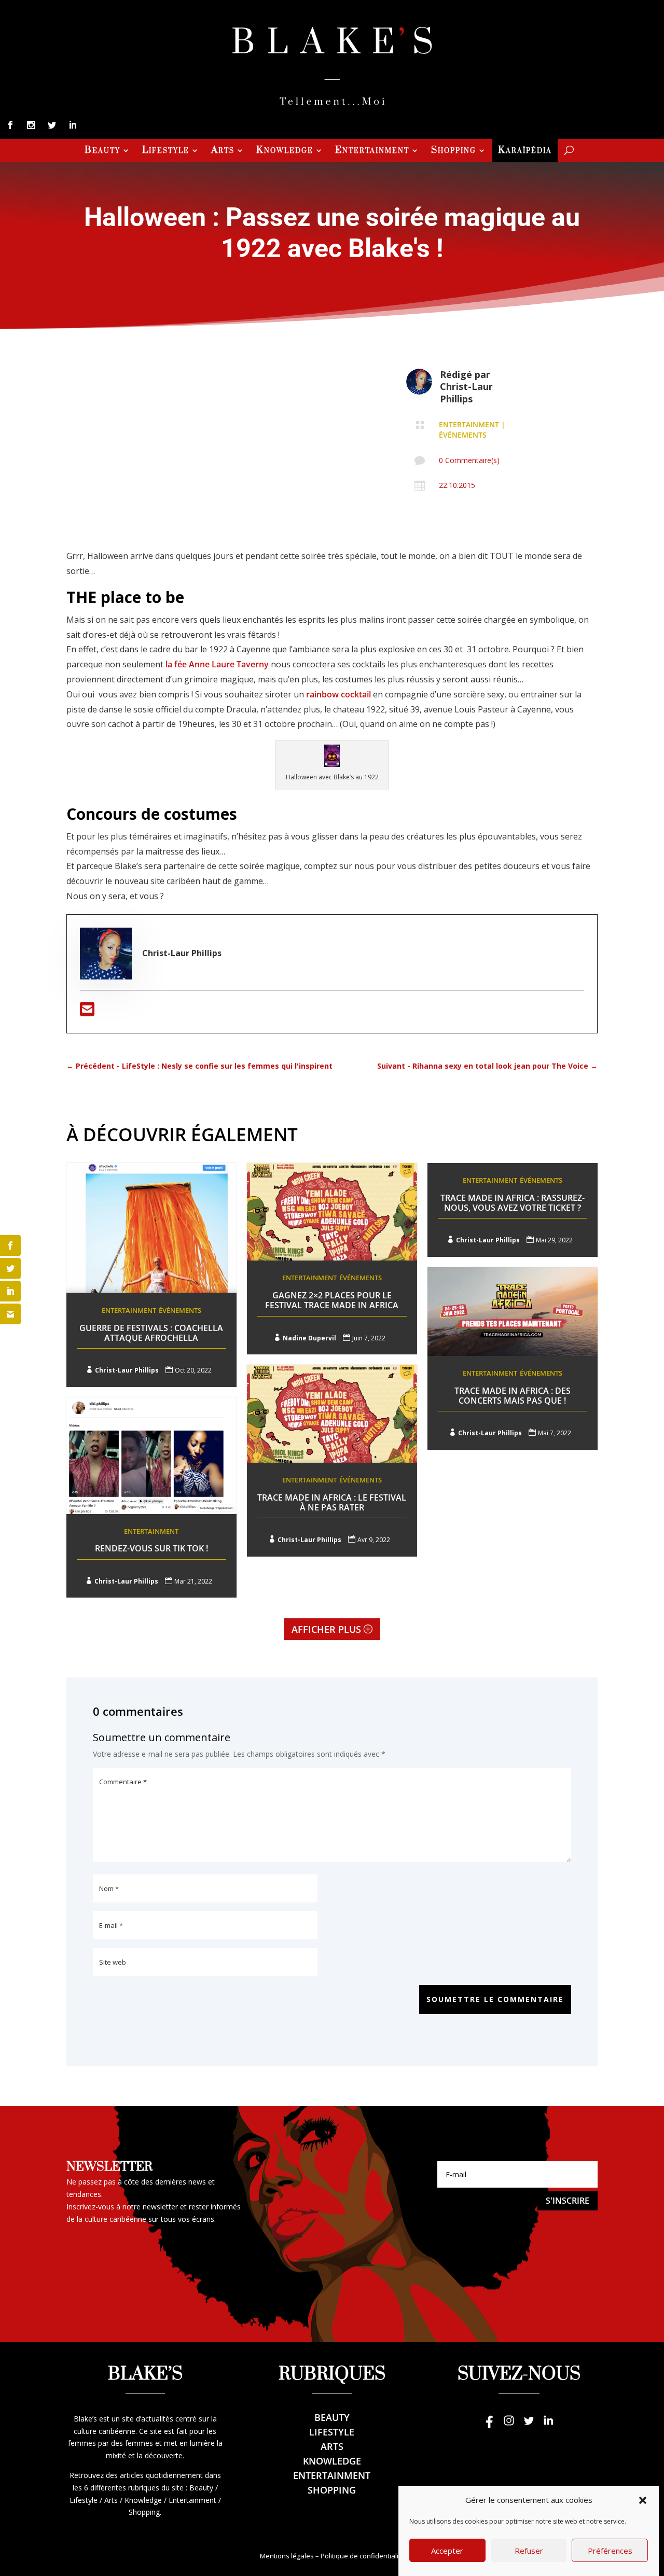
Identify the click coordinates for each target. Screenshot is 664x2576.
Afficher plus (326, 1629)
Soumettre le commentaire (495, 1999)
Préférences (610, 2551)
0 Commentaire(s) (469, 460)
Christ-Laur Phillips (466, 392)
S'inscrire (568, 2201)
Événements (463, 435)
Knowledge (285, 151)
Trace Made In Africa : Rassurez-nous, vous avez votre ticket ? (513, 1203)
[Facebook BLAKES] (489, 2425)
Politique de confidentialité (363, 2556)
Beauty (102, 151)
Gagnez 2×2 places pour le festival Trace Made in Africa (332, 1300)
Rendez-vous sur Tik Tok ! (151, 1548)
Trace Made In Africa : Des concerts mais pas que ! (513, 1396)
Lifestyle (166, 151)
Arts (223, 151)
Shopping (454, 151)
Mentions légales (287, 2556)
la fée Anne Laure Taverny (218, 664)
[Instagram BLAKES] (509, 2425)
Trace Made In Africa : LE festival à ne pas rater (332, 1502)
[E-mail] (87, 1012)
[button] (643, 2500)
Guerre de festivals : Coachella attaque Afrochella (151, 1333)
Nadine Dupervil (309, 1338)
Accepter (447, 2551)
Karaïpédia (525, 151)
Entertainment (372, 151)
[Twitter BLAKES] (529, 2425)
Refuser (529, 2551)
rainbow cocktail (340, 694)
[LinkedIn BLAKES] (548, 2425)
